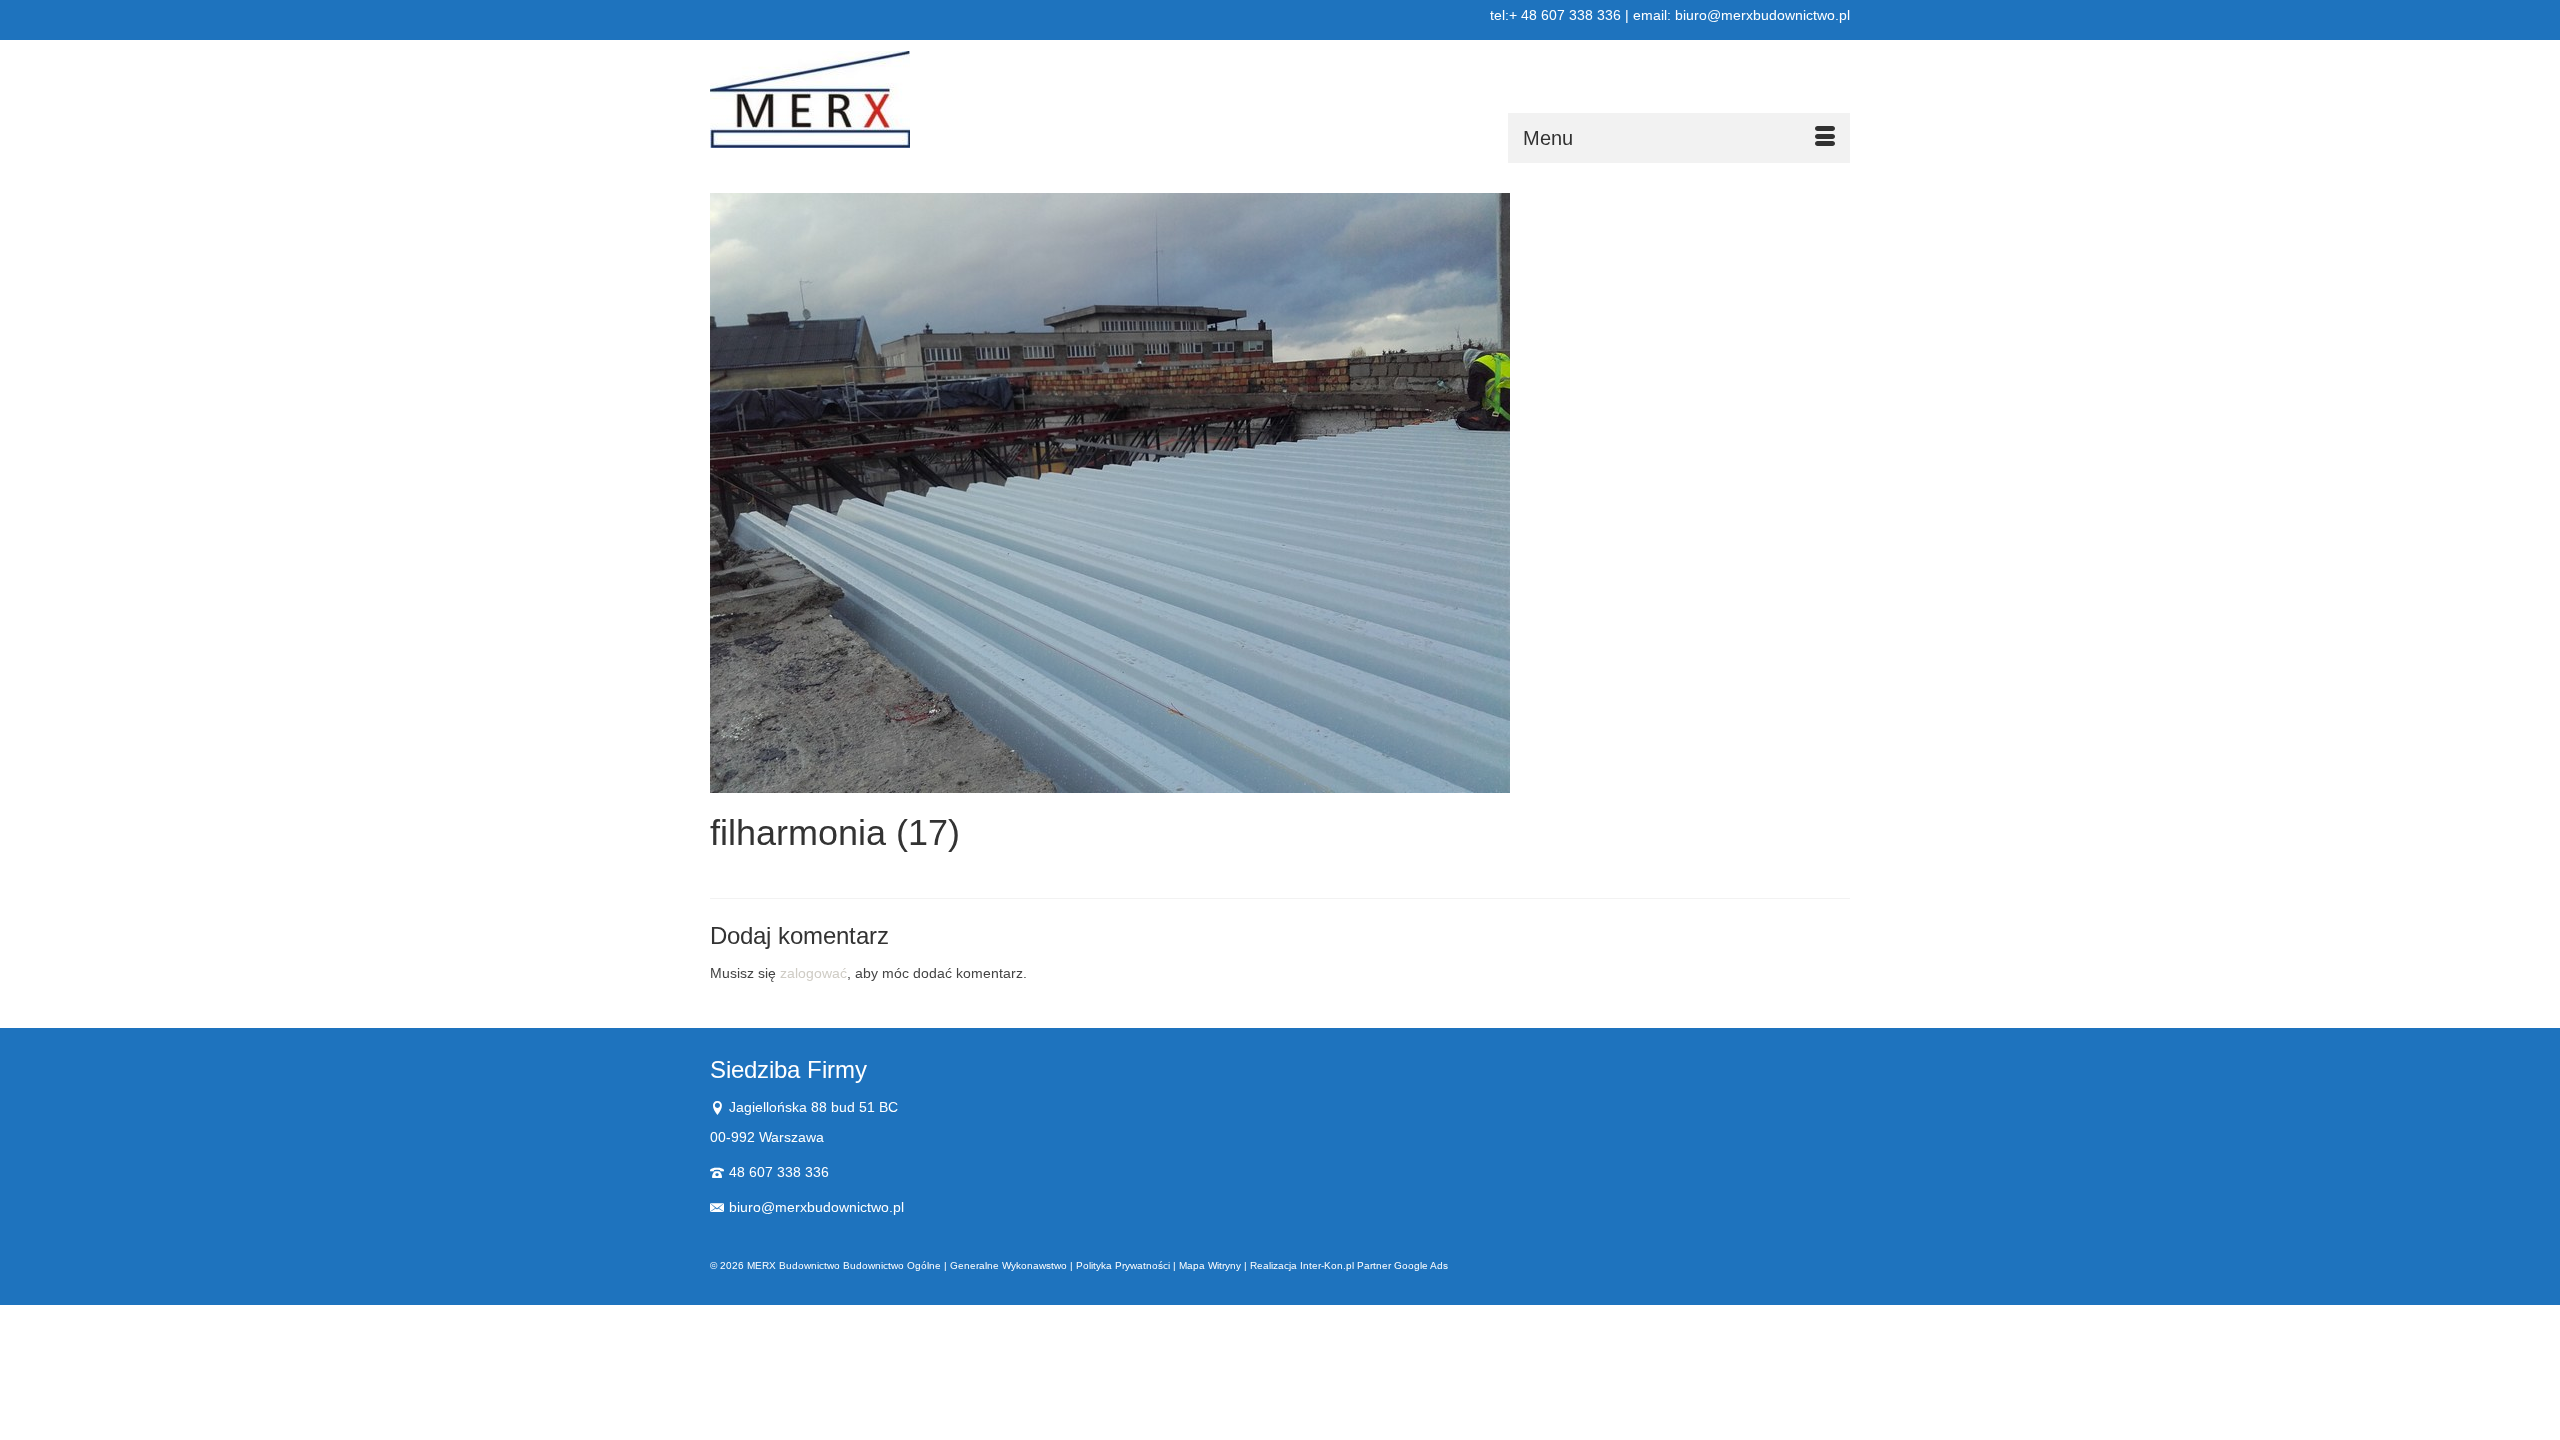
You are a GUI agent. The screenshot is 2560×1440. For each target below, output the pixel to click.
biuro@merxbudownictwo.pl (816, 1207)
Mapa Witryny (1210, 1265)
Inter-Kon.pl (1327, 1265)
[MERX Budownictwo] (890, 99)
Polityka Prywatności (1123, 1265)
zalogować (813, 973)
